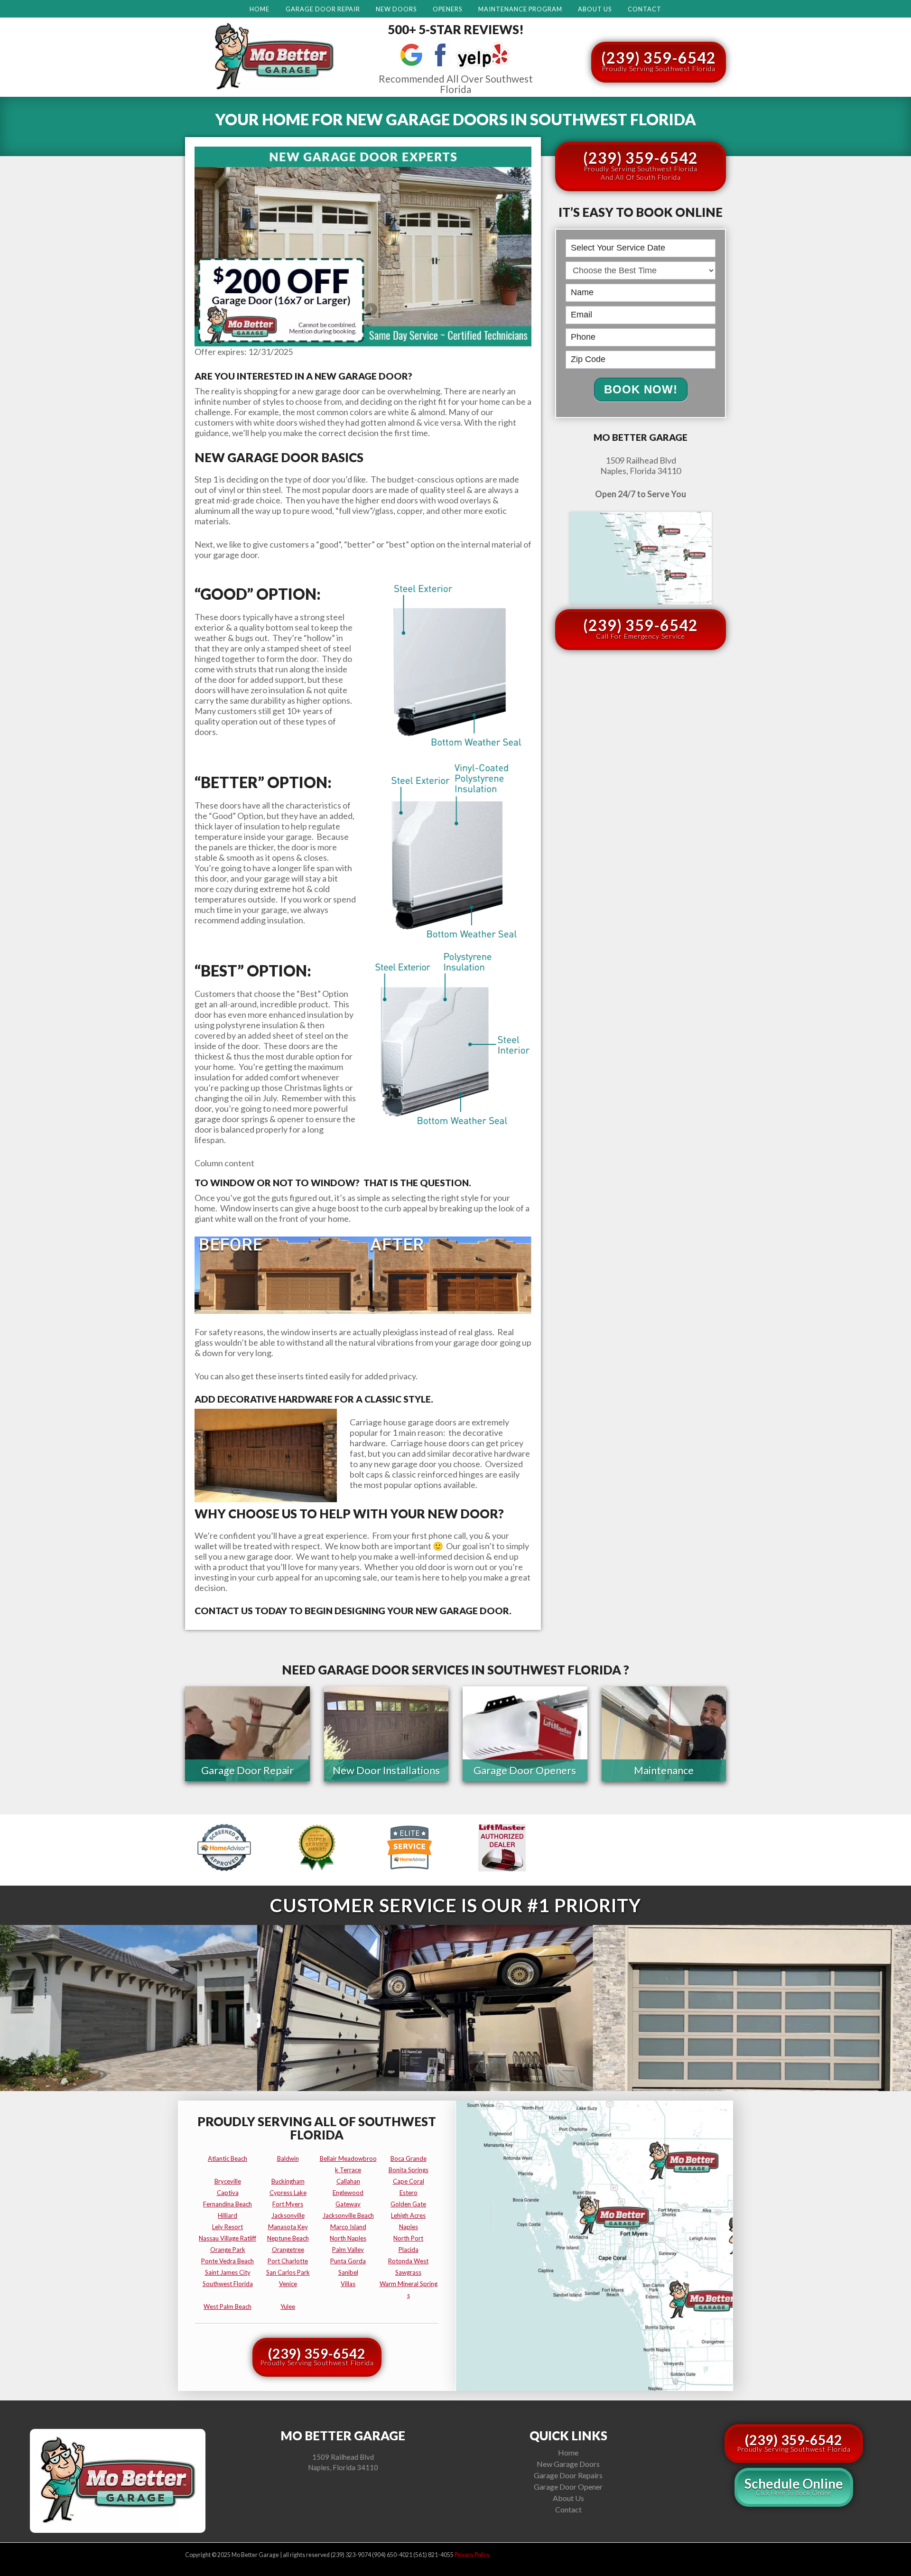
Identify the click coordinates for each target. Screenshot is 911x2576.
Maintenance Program (520, 9)
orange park (228, 2250)
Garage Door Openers (525, 1770)
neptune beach (288, 2238)
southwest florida (228, 2284)
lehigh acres (408, 2215)
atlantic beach (228, 2158)
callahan (348, 2181)
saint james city (228, 2272)
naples (409, 2227)
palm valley (348, 2250)
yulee (288, 2306)
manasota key (288, 2227)
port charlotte (288, 2261)
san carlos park (288, 2272)
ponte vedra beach (228, 2261)
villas (348, 2284)
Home (260, 9)
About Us (595, 9)
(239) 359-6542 (659, 60)
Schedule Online (794, 2486)
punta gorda (348, 2261)
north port (408, 2238)
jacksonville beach (348, 2215)
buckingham (288, 2181)
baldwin (288, 2158)
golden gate (408, 2204)
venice (288, 2284)
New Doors (396, 9)
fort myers (288, 2204)
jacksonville (288, 2215)
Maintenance (664, 1770)
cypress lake (288, 2193)
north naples (348, 2238)
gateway (348, 2204)
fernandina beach (228, 2204)
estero (409, 2193)
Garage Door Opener (568, 2487)
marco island (348, 2227)
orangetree (288, 2250)
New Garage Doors (568, 2464)
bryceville (228, 2181)
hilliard (228, 2215)
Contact (645, 9)
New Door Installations (386, 1770)
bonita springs (409, 2170)
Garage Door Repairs (568, 2475)
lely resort (228, 2227)
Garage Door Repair (323, 9)
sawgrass (408, 2272)
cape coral (409, 2181)
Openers (447, 9)
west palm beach (228, 2306)
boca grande (409, 2158)
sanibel (348, 2272)
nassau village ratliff (228, 2238)
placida (409, 2250)
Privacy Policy (472, 2555)
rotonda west (408, 2261)
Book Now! (641, 389)
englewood (348, 2193)
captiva (228, 2193)
